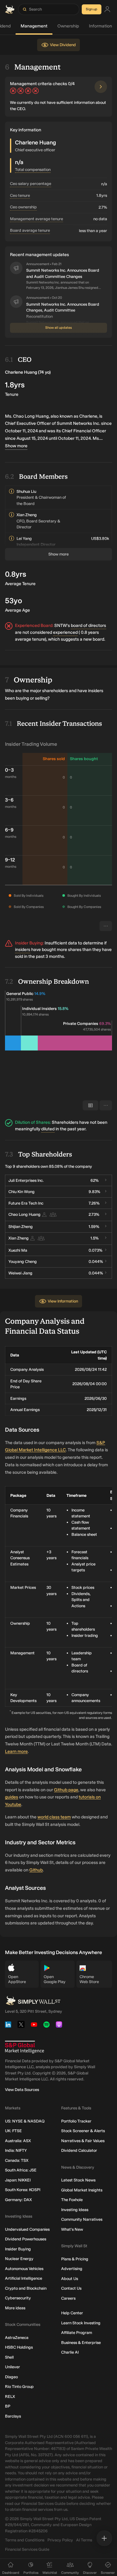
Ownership (68, 26)
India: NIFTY (16, 2150)
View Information (63, 1301)
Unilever (12, 2367)
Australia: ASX (18, 2141)
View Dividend (63, 45)
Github (36, 1870)
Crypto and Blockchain (26, 2288)
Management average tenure (37, 219)
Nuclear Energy (19, 2259)
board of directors (88, 626)
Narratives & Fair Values (83, 2141)
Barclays (13, 2416)
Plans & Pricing (75, 2259)
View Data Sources (22, 2090)
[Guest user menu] (107, 10)
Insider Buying (18, 2249)
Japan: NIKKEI (18, 2180)
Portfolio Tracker (76, 2121)
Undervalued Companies (27, 2229)
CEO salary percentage (31, 184)
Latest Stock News (78, 2180)
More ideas (15, 2308)
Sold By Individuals (29, 896)
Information (100, 26)
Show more (16, 446)
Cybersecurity (18, 2298)
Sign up (92, 9)
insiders (23, 950)
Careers (68, 2298)
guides (12, 1797)
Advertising (72, 2269)
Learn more (16, 1751)
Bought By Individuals (84, 896)
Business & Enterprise (81, 2343)
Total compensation (33, 170)
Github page (66, 1790)
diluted (48, 1129)
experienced (65, 632)
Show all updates (58, 328)
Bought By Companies (84, 907)
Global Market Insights (82, 2190)
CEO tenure (20, 195)
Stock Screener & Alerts (83, 2131)
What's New (72, 2229)
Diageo (11, 2377)
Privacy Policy (60, 2540)
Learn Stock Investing (81, 2323)
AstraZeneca (17, 2338)
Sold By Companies (29, 907)
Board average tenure (30, 230)
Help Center (72, 2313)
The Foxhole (72, 2200)
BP (8, 2406)
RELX (10, 2397)
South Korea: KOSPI (23, 2190)
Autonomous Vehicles (24, 2269)
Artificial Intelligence (24, 2278)
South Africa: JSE (21, 2170)
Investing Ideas (75, 2210)
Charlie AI (70, 2352)
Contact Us (71, 2288)
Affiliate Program (77, 2333)
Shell (9, 2357)
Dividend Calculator (79, 2150)
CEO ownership (23, 207)
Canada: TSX (17, 2160)
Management (34, 26)
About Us (70, 2279)
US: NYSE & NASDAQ (25, 2121)
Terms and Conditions (25, 2540)
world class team (54, 1817)
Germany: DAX (18, 2200)
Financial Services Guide (27, 2549)
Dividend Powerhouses (26, 2239)
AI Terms (84, 2540)
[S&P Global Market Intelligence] (24, 2047)
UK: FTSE (13, 2131)
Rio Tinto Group (19, 2387)
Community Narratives (82, 2219)
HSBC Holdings (19, 2347)
